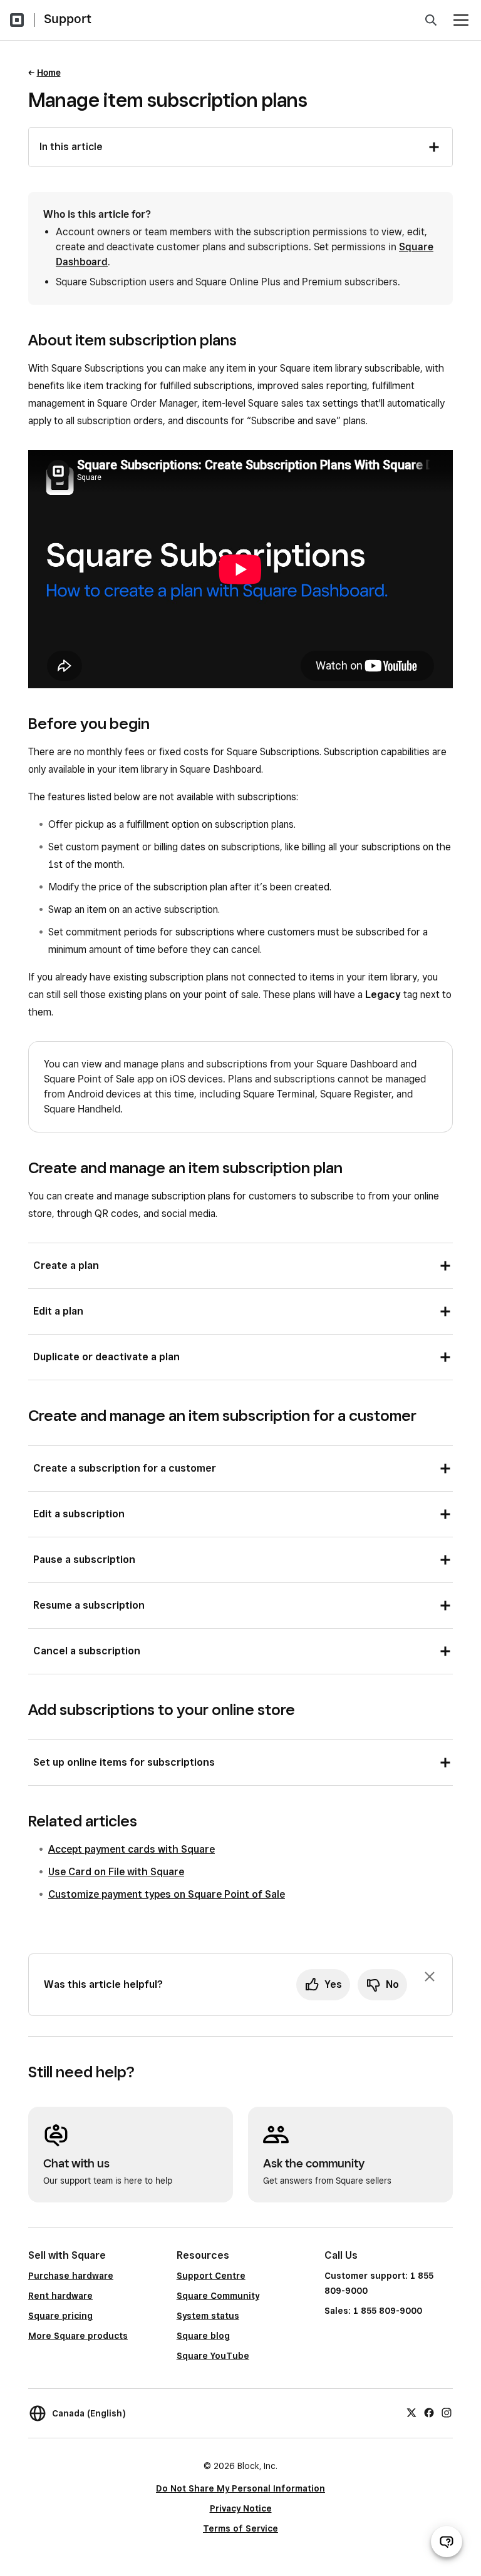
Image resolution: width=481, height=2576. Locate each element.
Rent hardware (60, 2296)
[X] (411, 2411)
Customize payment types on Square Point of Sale (167, 1894)
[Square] (17, 20)
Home (49, 73)
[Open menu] (461, 20)
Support (68, 19)
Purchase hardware (71, 2276)
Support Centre (211, 2276)
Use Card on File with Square (116, 1872)
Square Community (218, 2296)
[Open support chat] (447, 2542)
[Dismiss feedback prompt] (430, 1977)
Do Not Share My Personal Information (240, 2488)
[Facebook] (429, 2411)
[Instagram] (447, 2411)
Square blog (203, 2336)
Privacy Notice (241, 2508)
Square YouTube (213, 2356)
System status (208, 2316)
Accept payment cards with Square (132, 1849)
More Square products (78, 2336)
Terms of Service (240, 2528)
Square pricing (60, 2316)
